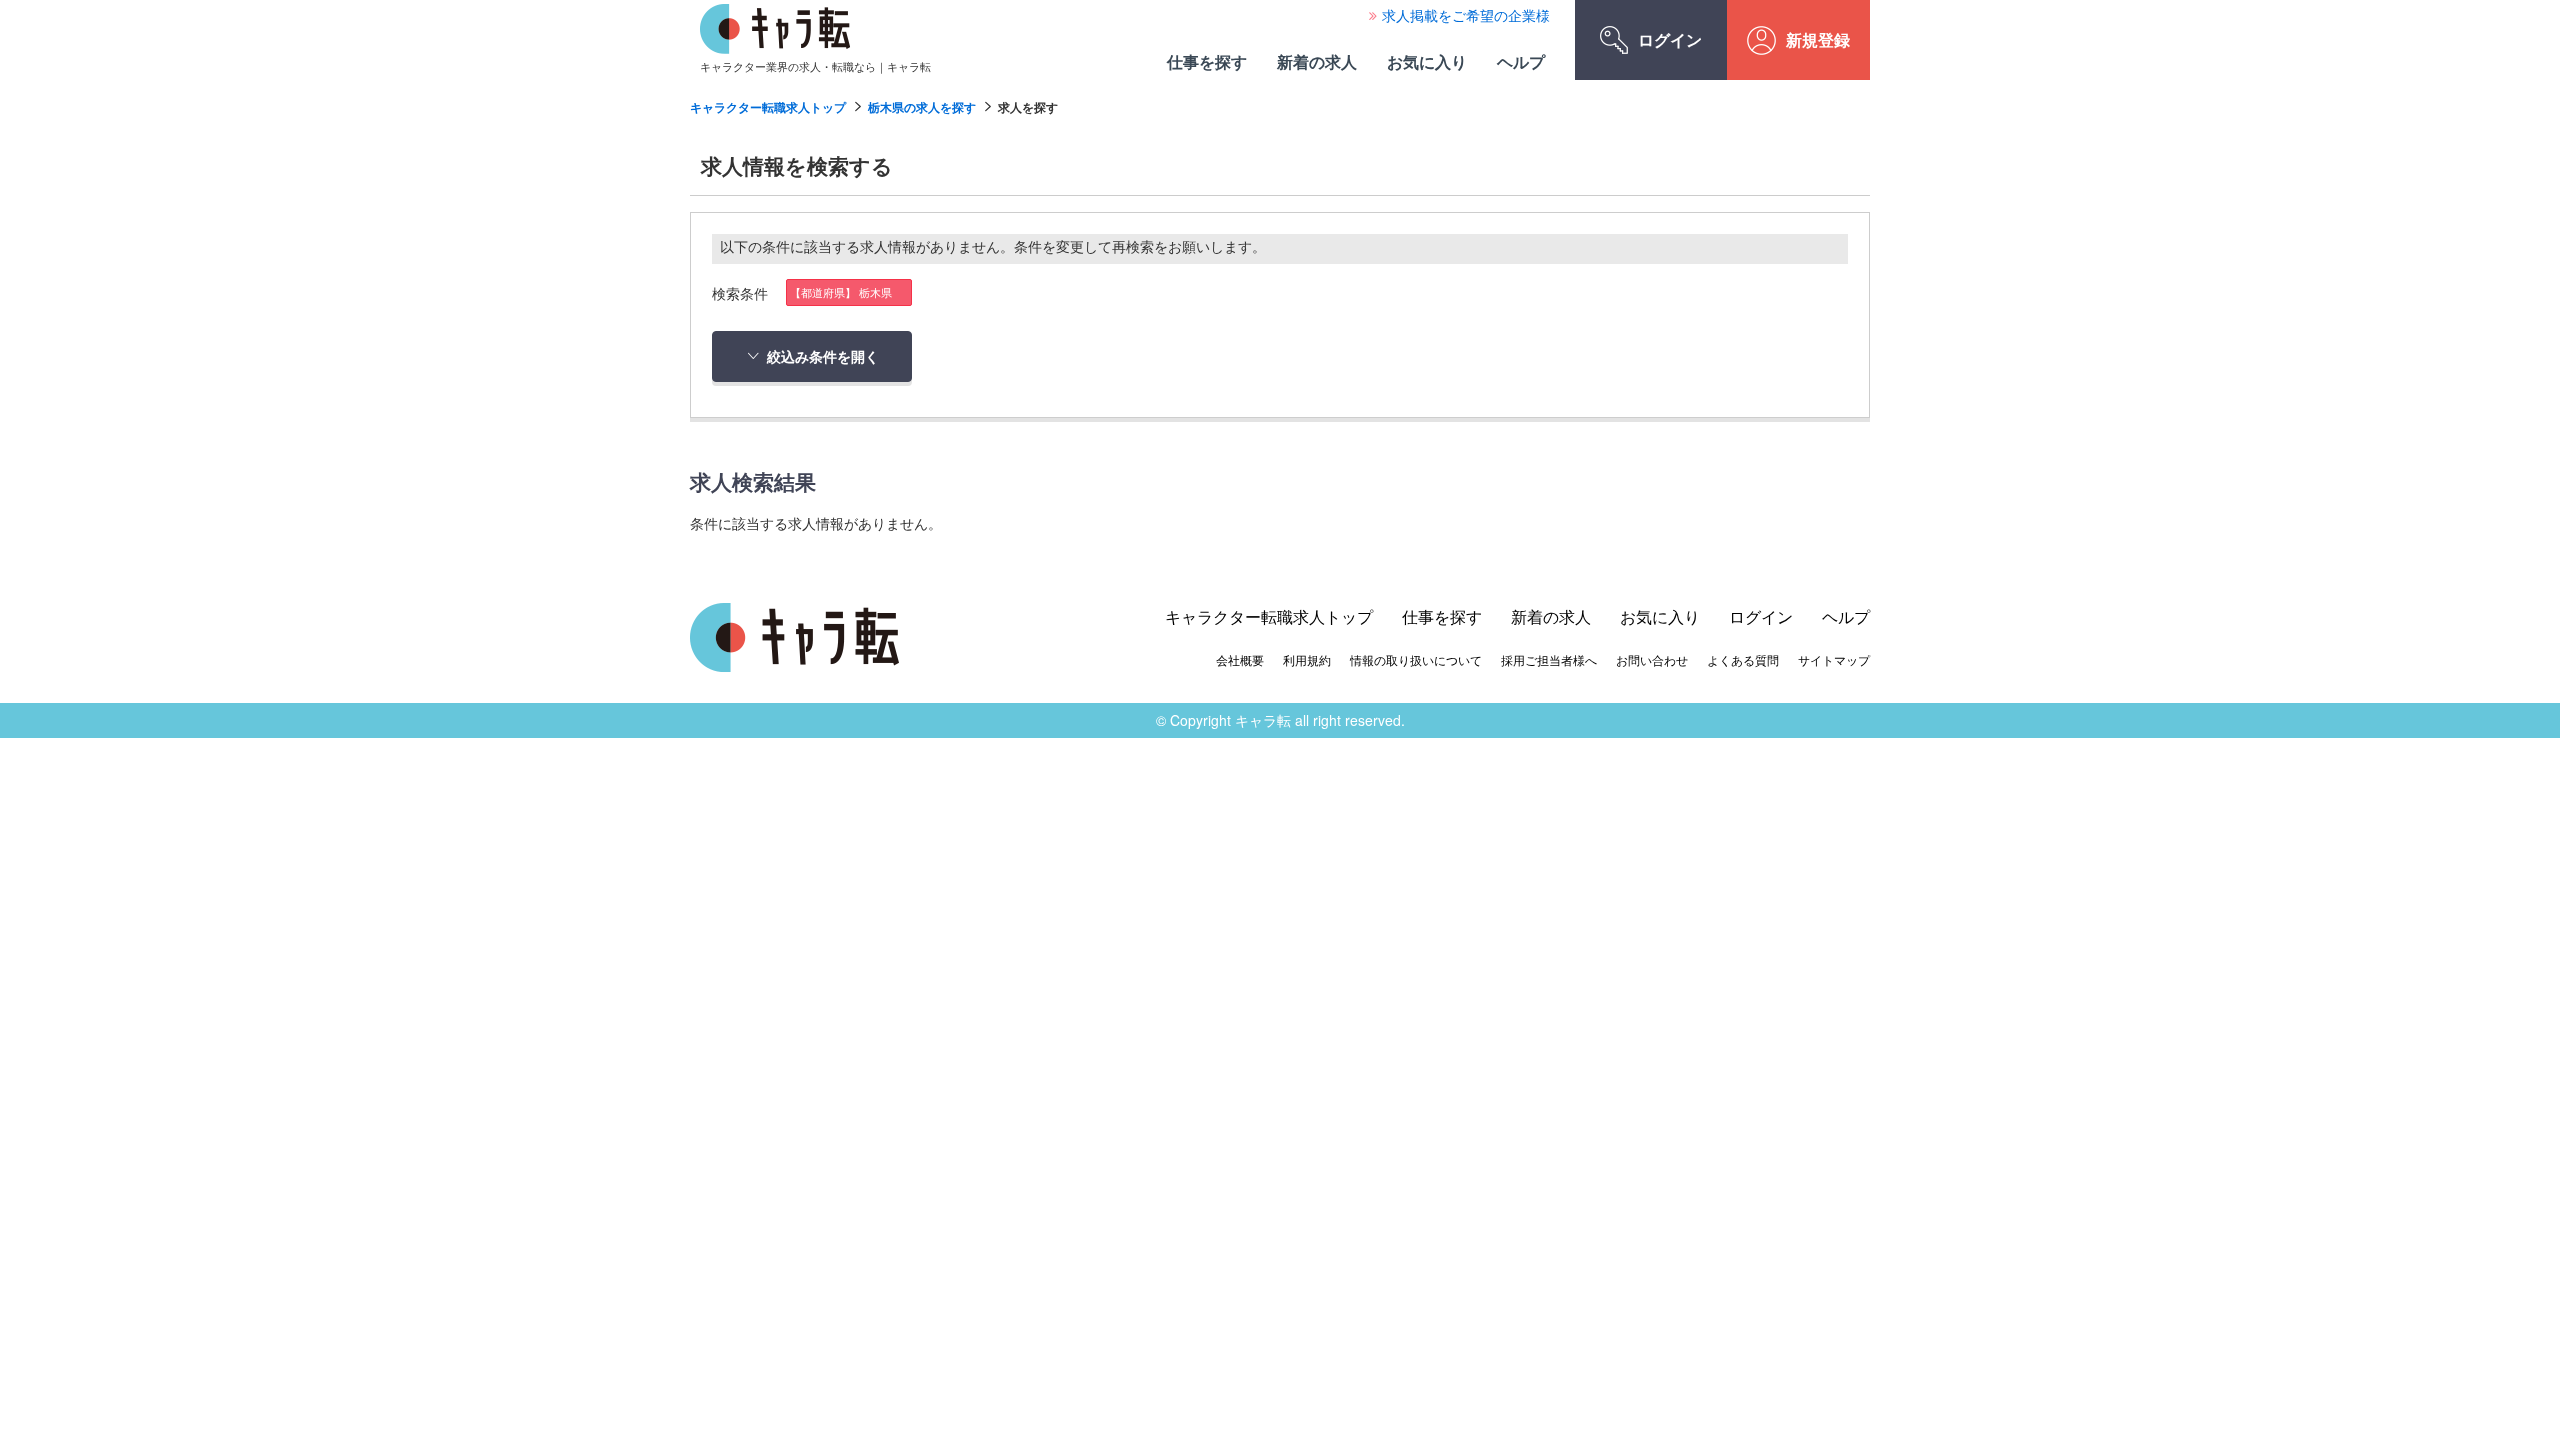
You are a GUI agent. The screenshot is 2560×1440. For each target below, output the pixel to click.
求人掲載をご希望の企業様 (1466, 15)
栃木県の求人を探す (922, 107)
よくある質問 (1743, 659)
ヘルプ (1521, 61)
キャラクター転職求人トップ (768, 107)
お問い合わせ (1652, 659)
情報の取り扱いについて (1416, 659)
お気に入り (1427, 61)
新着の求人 (1317, 61)
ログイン (1670, 39)
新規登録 (1818, 39)
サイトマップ (1834, 659)
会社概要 (1240, 659)
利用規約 (1307, 659)
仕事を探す (1207, 61)
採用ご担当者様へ (1549, 659)
